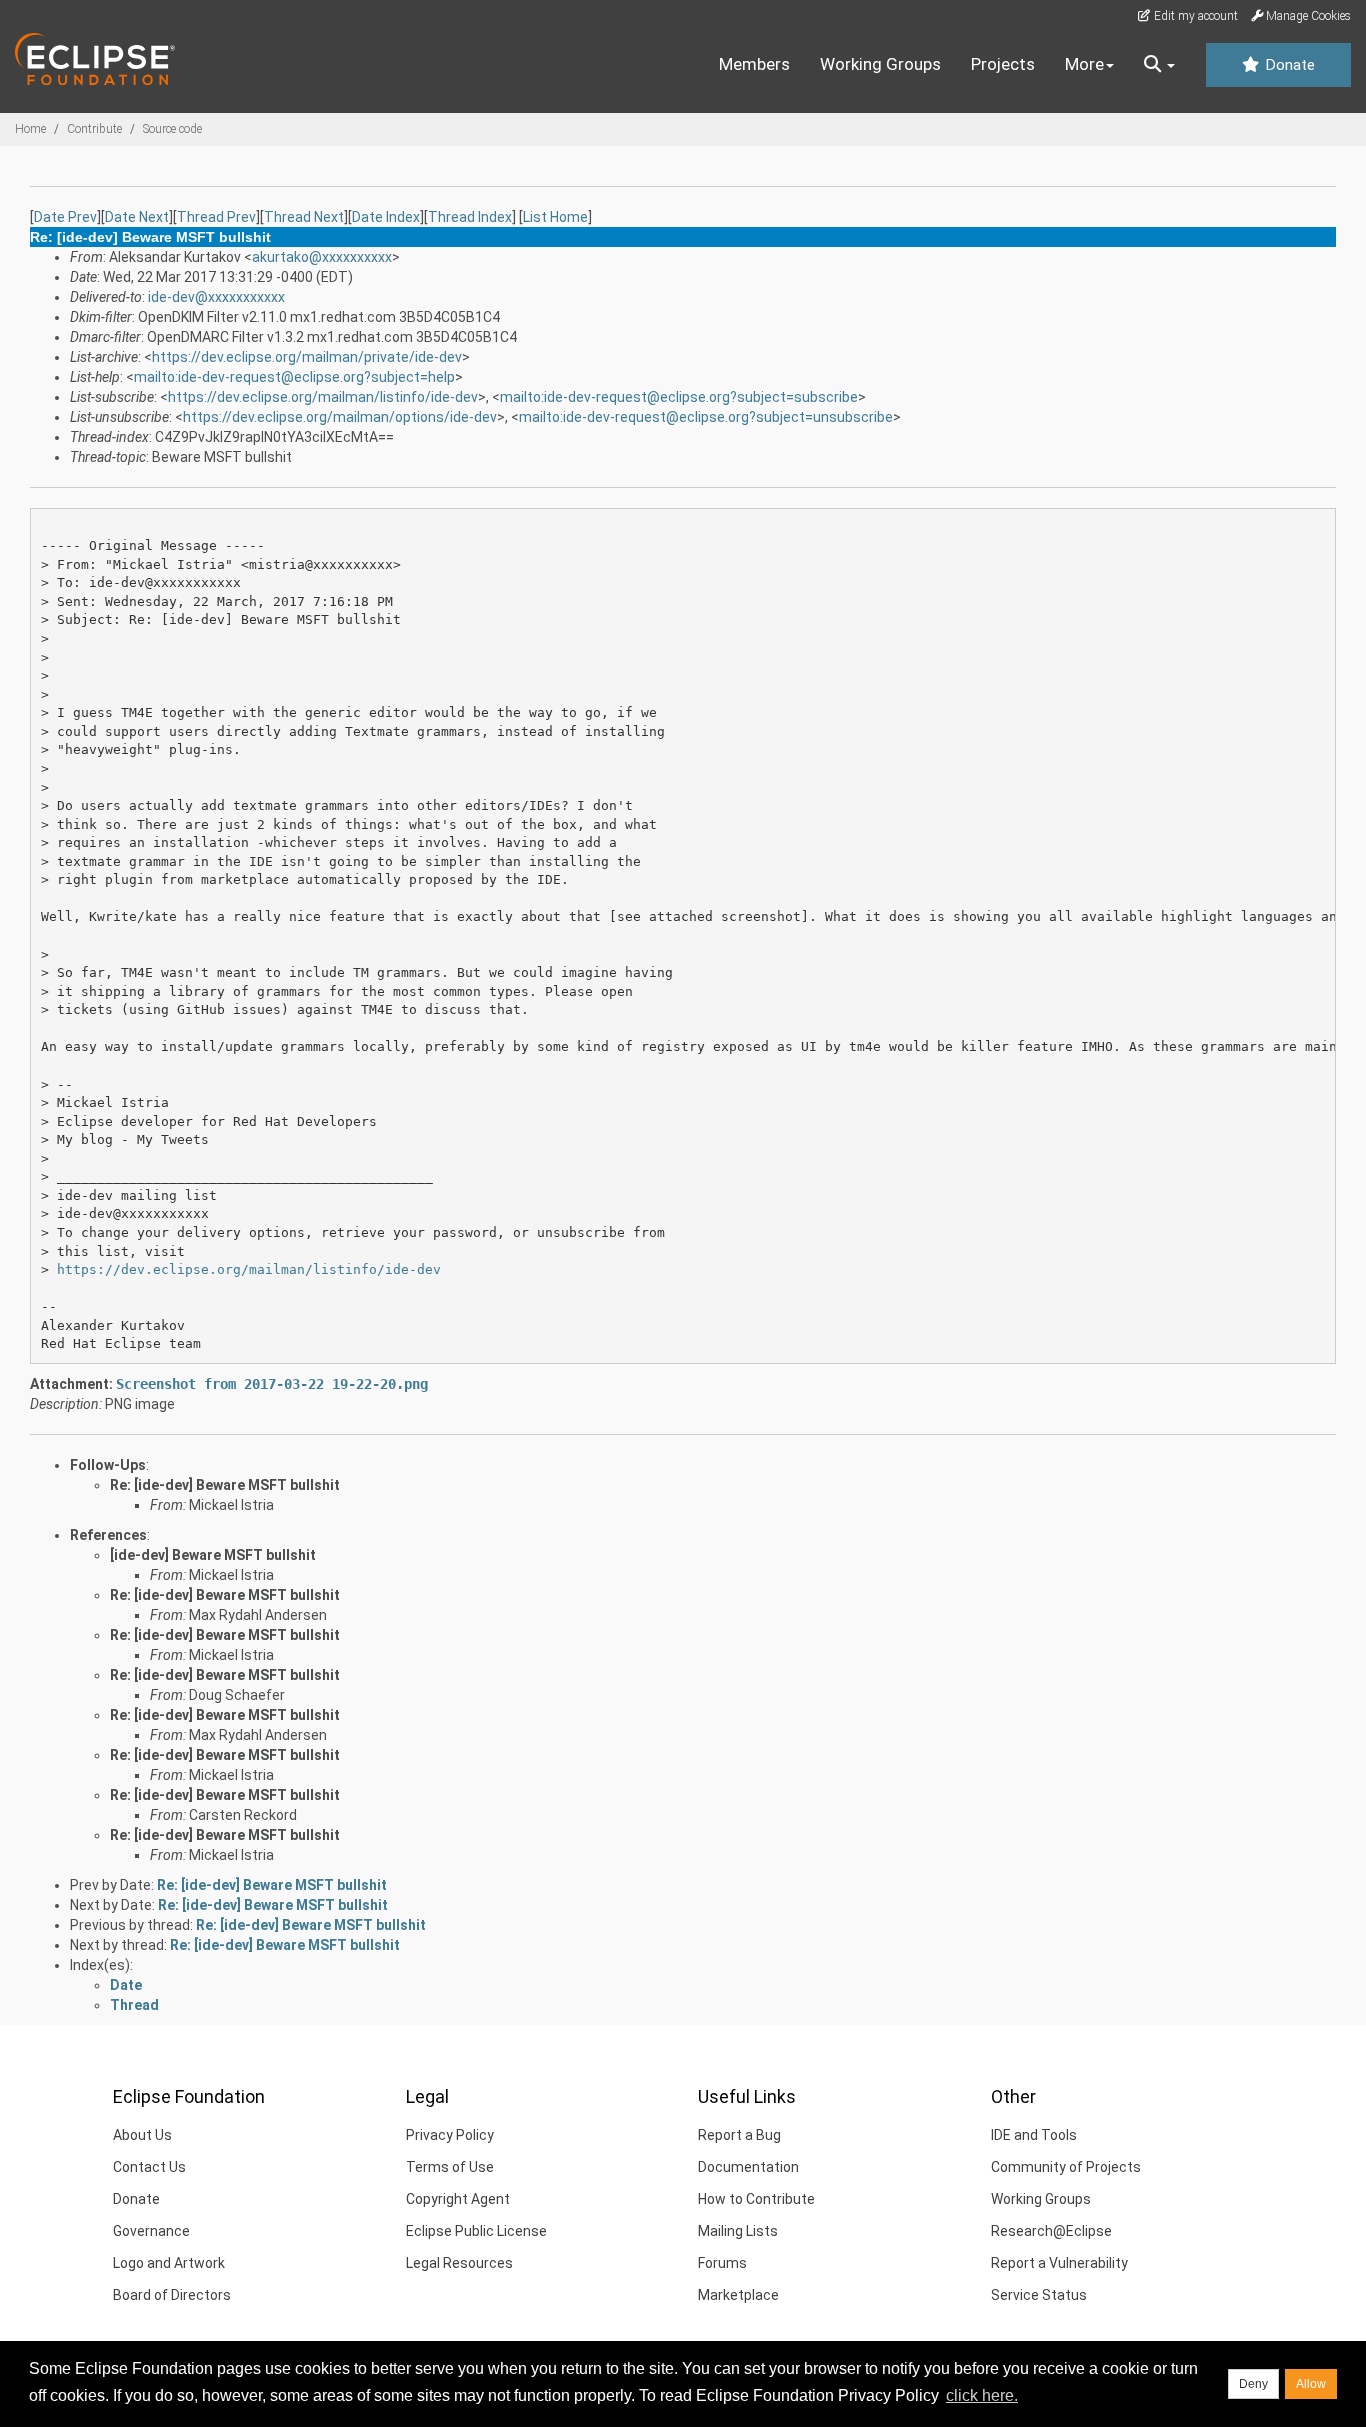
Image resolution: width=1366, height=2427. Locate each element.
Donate (1288, 65)
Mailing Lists (738, 2231)
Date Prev (65, 217)
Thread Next (304, 217)
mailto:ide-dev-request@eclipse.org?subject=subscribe (679, 397)
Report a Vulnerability (1059, 2263)
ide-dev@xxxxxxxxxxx (216, 297)
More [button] (1084, 64)
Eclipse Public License (476, 2231)
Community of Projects (1066, 2167)
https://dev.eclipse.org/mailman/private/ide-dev (307, 357)
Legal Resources (459, 2263)
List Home (555, 217)
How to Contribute (756, 2199)
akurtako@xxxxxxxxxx (322, 257)
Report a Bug (739, 2135)
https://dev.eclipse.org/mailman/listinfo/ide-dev (323, 397)
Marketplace (738, 2295)
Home (30, 129)
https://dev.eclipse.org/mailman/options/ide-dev (340, 417)
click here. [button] (982, 2395)
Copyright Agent (458, 2199)
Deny (1253, 2384)
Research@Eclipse (1051, 2231)
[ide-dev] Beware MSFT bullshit (213, 1555)
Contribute (94, 129)
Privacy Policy (450, 2135)
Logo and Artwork (169, 2263)
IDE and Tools (1034, 2135)
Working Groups (880, 64)
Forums (722, 2263)
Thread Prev (216, 217)
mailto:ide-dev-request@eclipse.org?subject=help (294, 377)
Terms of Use (450, 2167)
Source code (172, 129)
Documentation (748, 2167)
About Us (142, 2135)
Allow (1311, 2384)
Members (754, 64)
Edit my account (1194, 16)
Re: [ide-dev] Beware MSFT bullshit (225, 1485)
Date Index (386, 217)
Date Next (137, 217)
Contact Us (149, 2167)
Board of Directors (172, 2295)
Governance (151, 2231)
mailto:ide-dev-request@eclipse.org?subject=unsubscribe (706, 417)
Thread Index (470, 217)
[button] (1159, 65)
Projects (1003, 64)
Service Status (1039, 2295)
